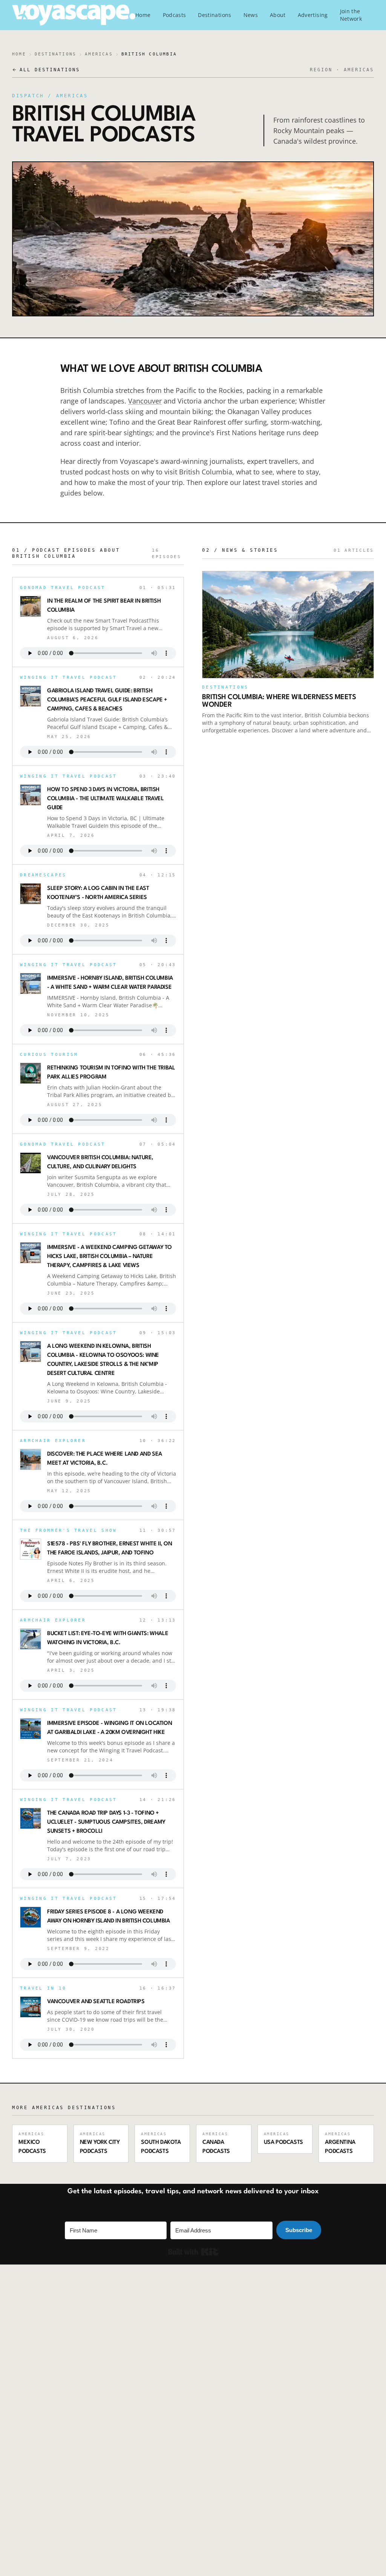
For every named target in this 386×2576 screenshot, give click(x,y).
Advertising (313, 15)
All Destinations (50, 70)
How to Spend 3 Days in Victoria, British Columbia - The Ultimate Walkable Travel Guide (105, 799)
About (278, 15)
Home (143, 15)
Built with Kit (193, 2252)
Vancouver (145, 401)
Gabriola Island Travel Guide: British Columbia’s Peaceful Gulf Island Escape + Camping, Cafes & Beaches (107, 700)
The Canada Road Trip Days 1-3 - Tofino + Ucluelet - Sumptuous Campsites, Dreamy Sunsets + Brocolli (106, 1822)
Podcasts (175, 15)
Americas (99, 54)
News (251, 15)
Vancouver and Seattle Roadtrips (96, 2002)
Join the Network (351, 15)
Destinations (214, 15)
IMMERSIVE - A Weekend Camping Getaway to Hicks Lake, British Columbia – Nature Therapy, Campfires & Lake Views (110, 1257)
